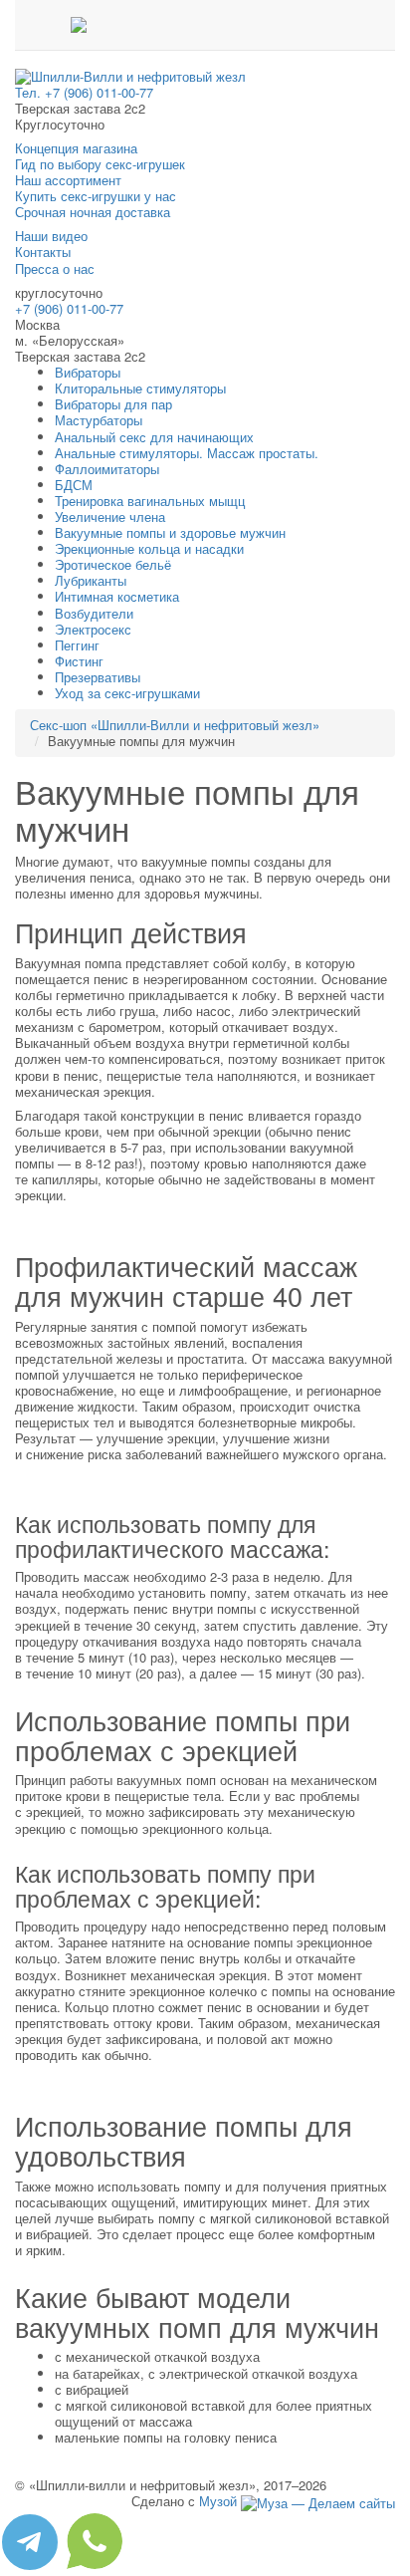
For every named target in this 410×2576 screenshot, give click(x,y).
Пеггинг (77, 645)
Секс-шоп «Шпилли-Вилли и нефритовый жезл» (175, 725)
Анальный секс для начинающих (154, 437)
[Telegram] (32, 2567)
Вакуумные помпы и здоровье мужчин (170, 532)
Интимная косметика (117, 596)
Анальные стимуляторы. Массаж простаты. (187, 453)
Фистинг (79, 661)
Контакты (43, 252)
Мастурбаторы (99, 420)
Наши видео (51, 236)
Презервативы (98, 677)
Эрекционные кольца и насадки (149, 548)
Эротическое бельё (113, 564)
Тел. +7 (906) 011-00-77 (84, 92)
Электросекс (93, 629)
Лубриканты (91, 580)
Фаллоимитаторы (107, 469)
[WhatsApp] (94, 2567)
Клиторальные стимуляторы (140, 388)
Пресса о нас (55, 268)
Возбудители (94, 613)
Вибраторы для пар (113, 404)
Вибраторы (88, 372)
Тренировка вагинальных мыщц (150, 501)
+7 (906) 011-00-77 (69, 308)
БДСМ (74, 485)
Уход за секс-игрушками (127, 693)
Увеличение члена (110, 516)
